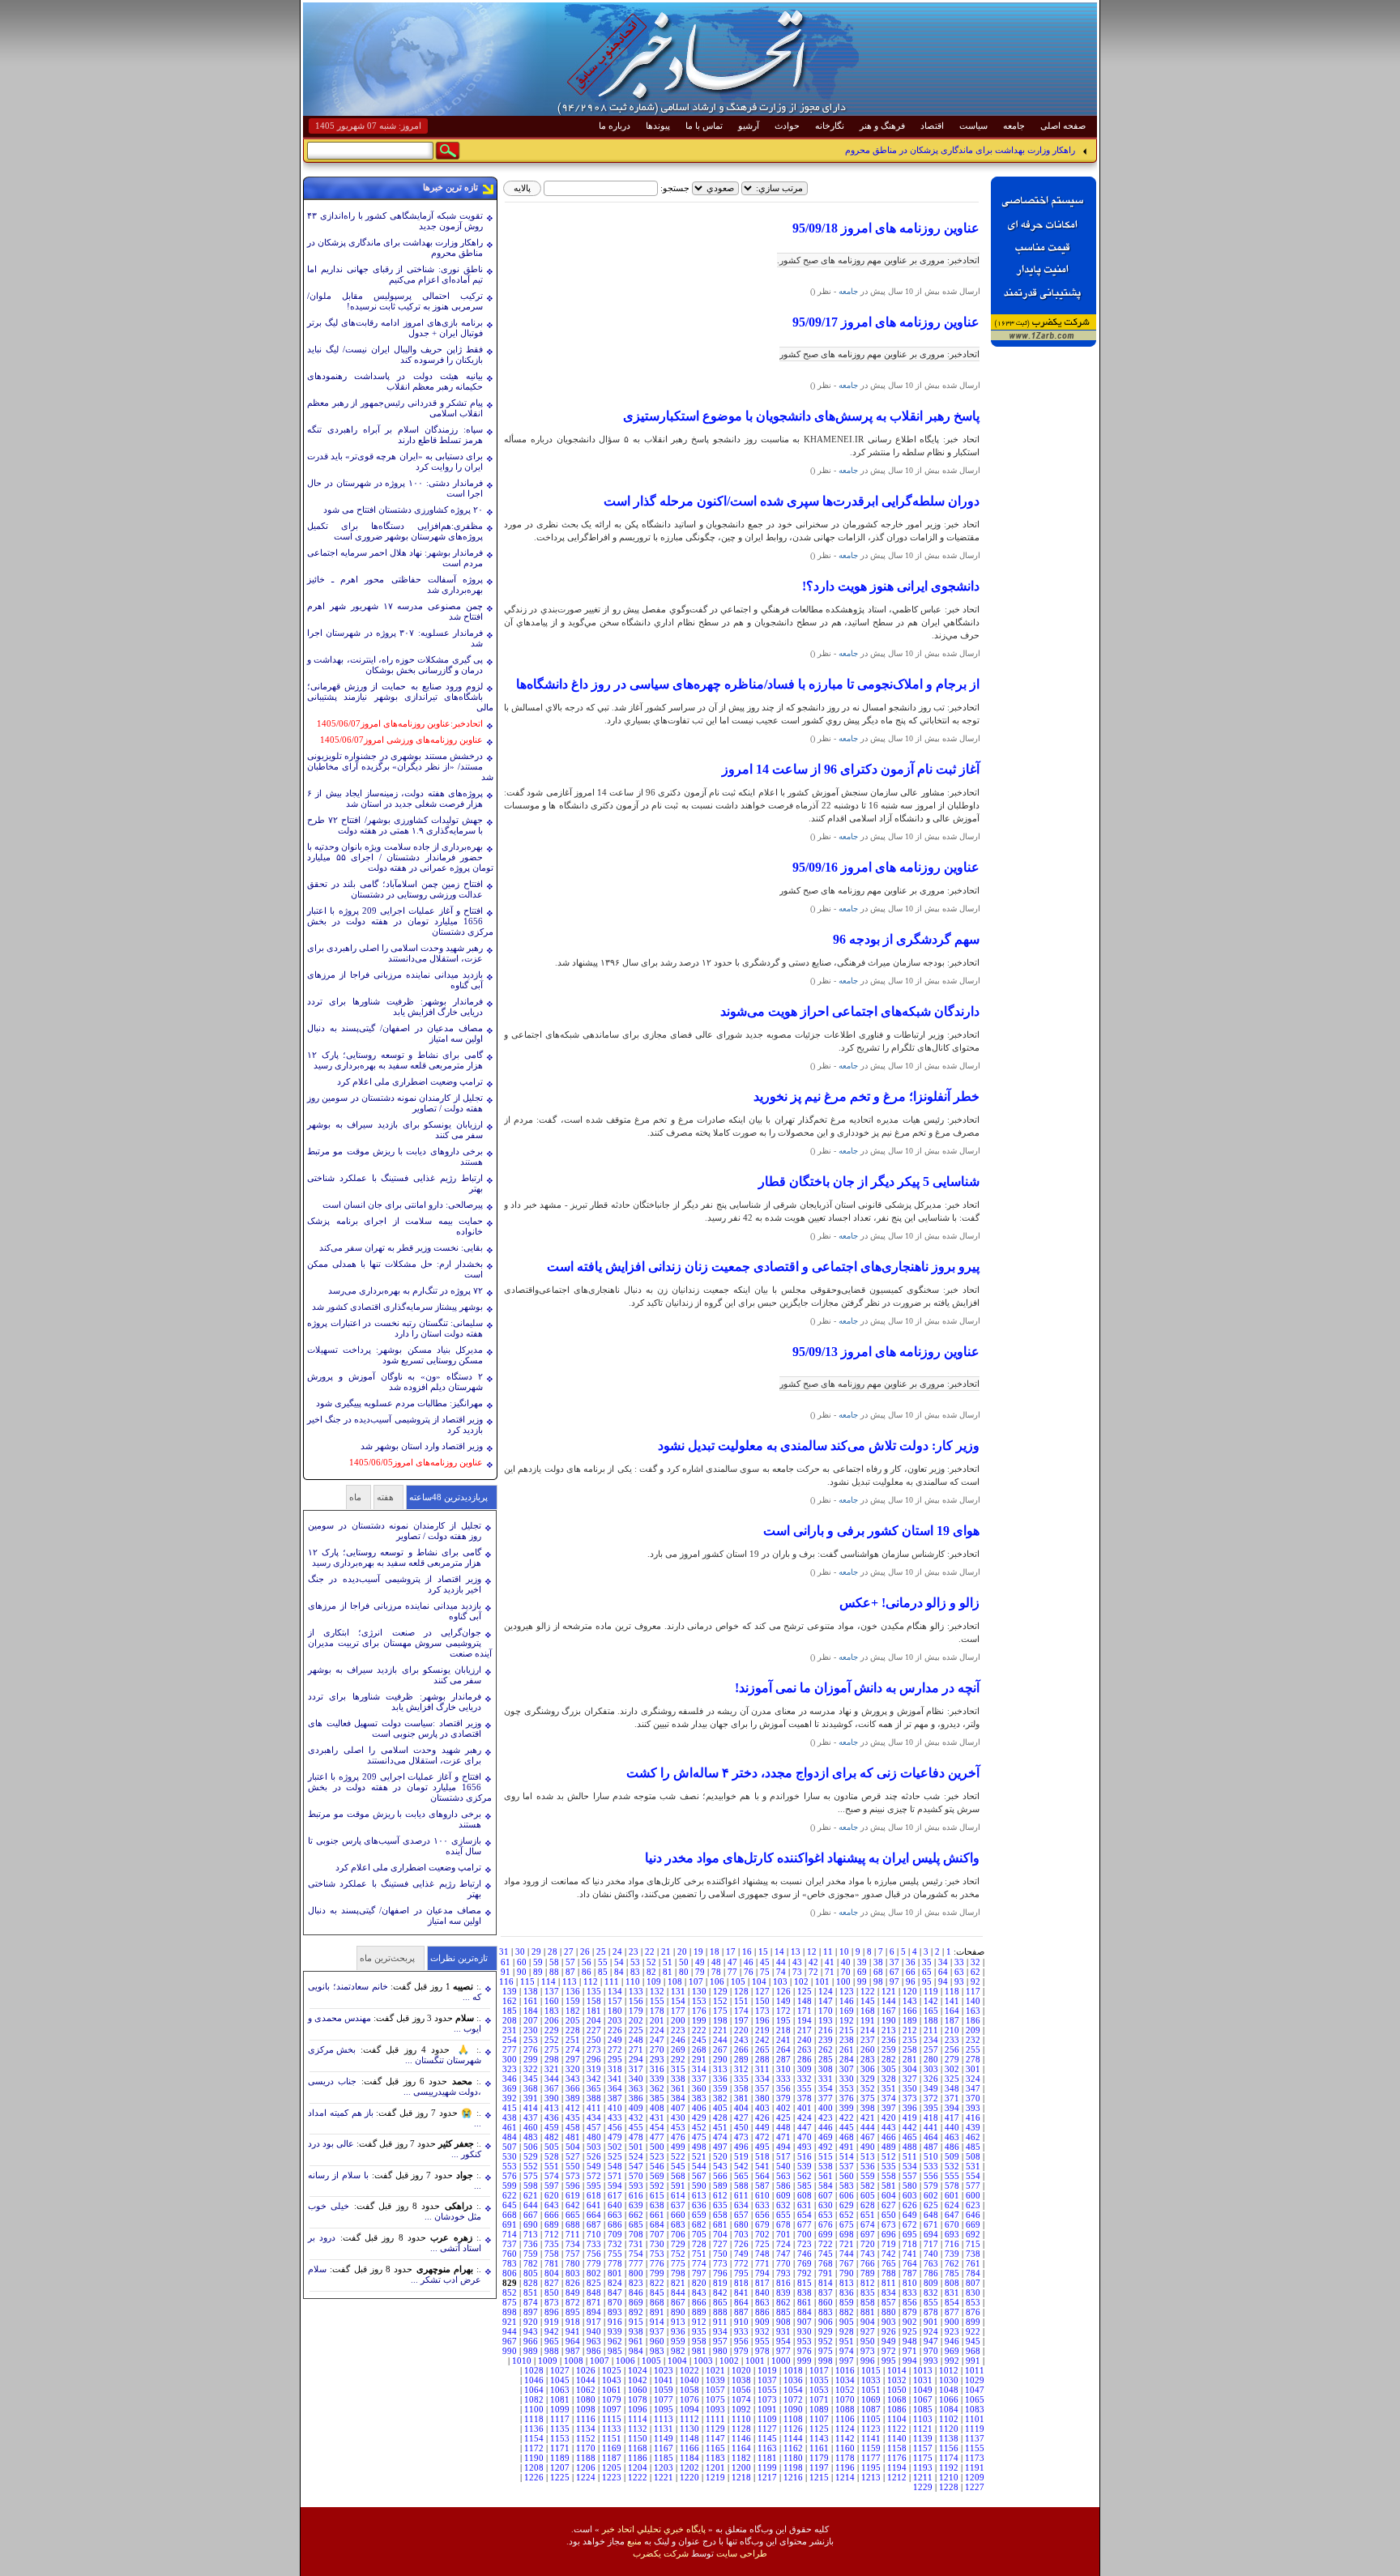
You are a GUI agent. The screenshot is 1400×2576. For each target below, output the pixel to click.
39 (862, 1962)
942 (552, 2331)
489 (889, 2147)
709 (615, 2234)
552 (531, 2166)
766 (868, 2263)
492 (826, 2147)
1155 (975, 2448)
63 (959, 1972)
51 (668, 1962)
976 (805, 2351)
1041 (664, 2380)
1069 (871, 2399)
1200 (741, 2467)
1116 (586, 2419)
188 (931, 2020)
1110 (741, 2419)
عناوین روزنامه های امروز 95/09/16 (886, 867)
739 (952, 2254)
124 (826, 1991)
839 (783, 2292)
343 (573, 2079)
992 (952, 2361)
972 (889, 2351)
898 (510, 2312)
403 (762, 2108)
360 (699, 2088)
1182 (741, 2458)
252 (552, 2040)
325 (952, 2079)
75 (765, 1972)
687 (594, 2224)
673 (889, 2224)
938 (636, 2331)
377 (826, 2098)
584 (826, 2186)
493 (805, 2147)
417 (952, 2118)
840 (762, 2292)
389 (573, 2098)
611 (741, 2195)
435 (573, 2118)
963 (594, 2341)
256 (952, 2049)
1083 (975, 2409)
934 (720, 2331)
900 (952, 2322)
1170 (586, 2448)
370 (973, 2098)
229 (552, 2030)
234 (931, 2040)
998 (826, 2361)
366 (573, 2088)
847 (615, 2292)
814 (826, 2283)
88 (554, 1972)
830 (973, 2292)
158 (594, 2001)
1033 (871, 2380)
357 (762, 2088)
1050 (897, 2390)
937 (657, 2331)
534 (910, 2166)
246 (678, 2040)
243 (741, 2040)
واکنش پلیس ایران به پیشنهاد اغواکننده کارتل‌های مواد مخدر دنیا (812, 1858)
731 (636, 2244)
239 (826, 2040)
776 (657, 2263)
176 (699, 2011)
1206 (586, 2467)
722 (826, 2244)
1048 (949, 2390)
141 (952, 2001)
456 (615, 2127)
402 (783, 2108)
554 (973, 2176)
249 (615, 2040)
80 (684, 1972)
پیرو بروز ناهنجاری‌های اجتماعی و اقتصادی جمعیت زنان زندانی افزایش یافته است (763, 1267)
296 (594, 2059)
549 (594, 2166)
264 (783, 2049)
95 (927, 1981)
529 (531, 2156)
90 (522, 1972)
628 (868, 2205)
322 (531, 2069)
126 (783, 1991)
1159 (871, 2448)
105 (738, 1981)
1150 (638, 2438)
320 (573, 2069)
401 (805, 2108)
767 (847, 2263)
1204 (638, 2467)
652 (847, 2215)
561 (826, 2176)
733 (594, 2244)
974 (847, 2351)
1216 (793, 2477)
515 (826, 2156)
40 (846, 1962)
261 (847, 2049)
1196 (845, 2467)
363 (636, 2088)
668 (510, 2215)
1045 (560, 2380)
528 (552, 2156)
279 (952, 2059)
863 (762, 2302)
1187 (612, 2458)
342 (594, 2079)
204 (594, 2020)
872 (573, 2302)
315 (678, 2069)
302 (952, 2069)
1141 (871, 2438)
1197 (819, 2467)
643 (552, 2205)
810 (910, 2283)
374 (889, 2098)
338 (678, 2079)
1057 (715, 2390)
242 (762, 2040)
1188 (586, 2458)
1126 (793, 2429)
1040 (689, 2380)
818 (741, 2283)
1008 (574, 2361)
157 (615, 2001)
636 (699, 2205)
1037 (767, 2380)
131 (678, 1991)
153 (699, 2001)
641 (594, 2205)
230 (531, 2030)
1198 (793, 2467)
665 (573, 2215)
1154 (534, 2438)
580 (910, 2186)
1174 (949, 2458)
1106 (845, 2419)
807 (973, 2283)
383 (699, 2098)
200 (678, 2020)
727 (720, 2244)
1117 (560, 2419)
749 (741, 2254)
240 (805, 2040)
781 (552, 2263)
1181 (767, 2458)
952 (826, 2341)
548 (615, 2166)
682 (699, 2224)
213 (889, 2030)
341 (615, 2079)
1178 (845, 2458)
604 (889, 2195)
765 (889, 2263)
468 (847, 2137)
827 (552, 2283)
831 (952, 2292)
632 (783, 2205)
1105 (871, 2419)
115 (527, 1981)
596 (573, 2186)
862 (783, 2302)
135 (594, 1991)
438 (510, 2118)
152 (720, 2001)
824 (615, 2283)
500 (657, 2147)
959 (678, 2341)
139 (510, 1991)
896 (552, 2312)
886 (762, 2312)
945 (973, 2341)
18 (715, 1951)
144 (889, 2001)
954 (783, 2341)
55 (603, 1962)
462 (973, 2137)
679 (762, 2224)
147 (826, 2001)
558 (889, 2176)
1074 (741, 2399)
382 (720, 2098)
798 (678, 2273)
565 (741, 2176)
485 (973, 2147)
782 (531, 2263)
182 (573, 2011)
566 (720, 2176)
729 (678, 2244)
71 (830, 1972)
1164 (741, 2448)
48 (716, 1962)
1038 (741, 2380)
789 (868, 2273)
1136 (534, 2429)
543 (720, 2166)
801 (615, 2273)
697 (868, 2234)
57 (570, 1962)
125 (805, 1991)
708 (636, 2234)
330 (847, 2079)
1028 (534, 2370)
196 (762, 2020)
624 (952, 2205)
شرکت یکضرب (661, 2553)
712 (552, 2234)
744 (847, 2254)
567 (699, 2176)
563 (783, 2176)
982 (678, 2351)
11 (828, 1951)
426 (762, 2118)
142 (931, 2001)
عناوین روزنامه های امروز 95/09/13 (886, 1352)
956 (741, 2341)
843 (699, 2292)
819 (720, 2283)
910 (741, 2322)
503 (594, 2147)
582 (868, 2186)
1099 (560, 2409)
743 (868, 2254)
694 (931, 2234)
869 (636, 2302)
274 (573, 2049)
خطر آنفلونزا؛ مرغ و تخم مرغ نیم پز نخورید (866, 1096)
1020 (741, 2370)
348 (952, 2088)
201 (657, 2020)
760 (510, 2254)
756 (594, 2254)
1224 (586, 2477)
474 (720, 2137)
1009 (548, 2361)
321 (552, 2069)
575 (531, 2176)
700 (805, 2234)
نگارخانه (830, 126)
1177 (871, 2458)
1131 (664, 2429)
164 (952, 2011)
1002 (729, 2361)
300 (510, 2059)
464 (931, 2137)
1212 (897, 2477)
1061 (612, 2390)
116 (506, 1981)
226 (615, 2030)
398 (868, 2108)
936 (678, 2331)
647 (952, 2215)
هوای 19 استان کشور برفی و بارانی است (871, 1531)
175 (720, 2011)
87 (570, 1972)
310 (783, 2069)
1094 (689, 2409)
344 (552, 2079)
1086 (897, 2409)
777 (636, 2263)
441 (931, 2127)
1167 (664, 2448)
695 (910, 2234)
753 (657, 2254)
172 (783, 2011)
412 (573, 2108)
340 (636, 2079)
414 (531, 2108)
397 (889, 2108)
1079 (612, 2399)
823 (636, 2283)
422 (847, 2118)
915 (636, 2322)
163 (973, 2011)
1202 (689, 2467)
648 (931, 2215)
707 (657, 2234)
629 (847, 2205)
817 (762, 2283)
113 (570, 1981)
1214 (845, 2477)
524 (636, 2156)
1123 (871, 2429)
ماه (355, 1497)
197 (741, 2020)
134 (615, 1991)
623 (973, 2205)
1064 (534, 2390)
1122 (897, 2429)
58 (554, 1962)
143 (910, 2001)
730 (657, 2244)
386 (636, 2098)
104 (759, 1981)
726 (741, 2244)
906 (826, 2322)
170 (826, 2011)
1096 (638, 2409)
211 (931, 2030)
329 (868, 2079)
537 (847, 2166)
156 (636, 2001)
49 (700, 1962)
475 (699, 2137)
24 (617, 1951)
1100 (534, 2409)
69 (862, 1972)
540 (783, 2166)
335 (741, 2079)
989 (531, 2351)
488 (910, 2147)
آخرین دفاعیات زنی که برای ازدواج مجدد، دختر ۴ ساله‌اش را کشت (803, 1773)
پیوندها (658, 126)
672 (910, 2224)
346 (510, 2079)
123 (847, 1991)
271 (636, 2049)
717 (931, 2244)
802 (594, 2273)
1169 (612, 2448)
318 (615, 2069)
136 (573, 1991)
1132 (638, 2429)
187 (952, 2020)
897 (531, 2312)
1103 (923, 2419)
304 (910, 2069)
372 (931, 2098)
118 (952, 1991)
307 (847, 2069)
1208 (534, 2467)
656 (762, 2215)
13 (796, 1951)
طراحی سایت (742, 2553)
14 (779, 1951)
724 (783, 2244)
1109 (767, 2419)
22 (650, 1951)
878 (931, 2312)
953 (805, 2341)
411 (594, 2108)
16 (747, 1951)
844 (678, 2292)
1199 (767, 2467)
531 (973, 2166)
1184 (689, 2458)
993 (931, 2361)
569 (657, 2176)
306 (868, 2069)
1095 (664, 2409)
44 (781, 1962)
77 (732, 1972)
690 (531, 2224)
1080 (586, 2399)
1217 (767, 2477)
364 (615, 2088)
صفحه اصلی (1063, 126)
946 (952, 2341)
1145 (767, 2438)
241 (783, 2040)
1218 (741, 2477)
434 (594, 2118)
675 (847, 2224)
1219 (715, 2477)
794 (762, 2273)
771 (762, 2263)
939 (615, 2331)
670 (952, 2224)
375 (868, 2098)
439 (973, 2127)
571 (615, 2176)
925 (910, 2331)
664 (594, 2215)
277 (510, 2049)
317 (636, 2069)
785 (952, 2273)
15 (763, 1951)
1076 (689, 2399)
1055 (767, 2390)
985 (615, 2351)
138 (531, 1991)
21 (666, 1951)
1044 (586, 2380)
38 (878, 1962)
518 (762, 2156)
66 (911, 1972)
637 (678, 2205)
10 (844, 1951)
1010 (522, 2361)
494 (783, 2147)
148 (805, 2001)
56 (587, 1962)
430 (678, 2118)
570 (636, 2176)
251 (573, 2040)
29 (536, 1951)
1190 (534, 2458)
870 (615, 2302)
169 (847, 2011)
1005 (651, 2361)
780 (573, 2263)
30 (520, 1951)
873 (552, 2302)
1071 (819, 2399)
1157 (923, 2448)
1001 (755, 2361)
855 (931, 2302)
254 (510, 2040)
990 (510, 2351)
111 (612, 1981)
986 (594, 2351)
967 (510, 2341)
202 (636, 2020)
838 (805, 2292)
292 (678, 2059)
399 (847, 2108)
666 (552, 2215)
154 (678, 2001)
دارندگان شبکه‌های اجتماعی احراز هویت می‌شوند (850, 1011)
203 (615, 2020)
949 (889, 2341)
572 (594, 2176)
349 (931, 2088)
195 (783, 2020)
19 (698, 1951)
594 (615, 2186)
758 (552, 2254)
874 (531, 2302)
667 (531, 2215)
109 (654, 1981)
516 (805, 2156)
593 (636, 2186)
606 (847, 2195)
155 (657, 2001)
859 (847, 2302)
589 (720, 2186)
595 (594, 2186)
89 (538, 1972)
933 (741, 2331)
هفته (385, 1497)
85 (603, 1972)
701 (783, 2234)
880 (889, 2312)
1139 (923, 2438)
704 (720, 2234)
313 (720, 2069)
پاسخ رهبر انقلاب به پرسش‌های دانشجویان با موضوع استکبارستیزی (801, 416)
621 (531, 2195)
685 (636, 2224)
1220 (689, 2477)
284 (847, 2059)
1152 (586, 2438)
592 (657, 2186)
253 (531, 2040)
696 (889, 2234)
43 (797, 1962)
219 (762, 2030)
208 (510, 2020)
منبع (634, 2541)
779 (594, 2263)
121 (889, 1991)
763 (931, 2263)
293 (657, 2059)
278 (973, 2059)
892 (636, 2312)
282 (889, 2059)
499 (678, 2147)
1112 (689, 2419)
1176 (897, 2458)
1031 (923, 2380)
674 (868, 2224)
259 (889, 2049)
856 (910, 2302)
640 (615, 2205)
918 (573, 2322)
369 (510, 2088)
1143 (819, 2438)
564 (762, 2176)
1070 (845, 2399)
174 (741, 2011)
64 (943, 1972)
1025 (612, 2370)
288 (762, 2059)
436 (552, 2118)
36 (911, 1962)
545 (678, 2166)
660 (678, 2215)
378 (805, 2098)
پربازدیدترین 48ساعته (448, 1497)
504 (573, 2147)
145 (868, 2001)
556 (931, 2176)
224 (657, 2030)
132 (657, 1991)
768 (826, 2263)
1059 (664, 2390)
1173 (975, 2458)
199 (699, 2020)
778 (615, 2263)
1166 (689, 2448)
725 (762, 2244)
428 (720, 2118)
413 (552, 2108)
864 (741, 2302)
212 (910, 2030)
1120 (949, 2429)
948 (910, 2341)
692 (973, 2234)
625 (931, 2205)
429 (699, 2118)
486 (952, 2147)
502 (615, 2147)
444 (868, 2127)
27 (569, 1951)
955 (762, 2341)
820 (699, 2283)
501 (636, 2147)
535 (889, 2166)
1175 (923, 2458)
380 (762, 2098)
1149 (664, 2438)
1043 (612, 2380)
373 (910, 2098)
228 (573, 2030)
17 (731, 1951)
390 (552, 2098)
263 (805, 2049)
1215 (819, 2477)
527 (573, 2156)
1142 (845, 2438)
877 (952, 2312)
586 (783, 2186)
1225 (560, 2477)
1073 (767, 2399)
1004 (677, 2361)
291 (699, 2059)
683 (678, 2224)
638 (657, 2205)
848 (594, 2292)
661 (657, 2215)
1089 (819, 2409)
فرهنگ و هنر (882, 126)
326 (931, 2079)
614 (678, 2195)
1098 (586, 2409)
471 (783, 2137)
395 (931, 2108)
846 (636, 2292)
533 (931, 2166)
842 (720, 2292)
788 (889, 2273)
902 (910, 2322)
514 (847, 2156)
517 (783, 2156)
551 (552, 2166)
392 (510, 2098)
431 (657, 2118)
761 (973, 2263)
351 (889, 2088)
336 (720, 2079)
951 (847, 2341)
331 (826, 2079)
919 (552, 2322)
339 (657, 2079)
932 (762, 2331)
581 (889, 2186)
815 (805, 2283)
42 (813, 1962)
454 (657, 2127)
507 (510, 2147)
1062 (586, 2390)
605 (868, 2195)
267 (720, 2049)
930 (805, 2331)
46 (749, 1962)
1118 (534, 2419)
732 (615, 2244)
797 (699, 2273)
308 (826, 2069)
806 (510, 2273)
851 (531, 2292)
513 (868, 2156)
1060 (638, 2390)
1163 (767, 2448)
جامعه (1014, 126)
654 (805, 2215)
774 (699, 2263)
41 (830, 1962)
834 (889, 2292)
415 (510, 2108)
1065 (975, 2399)
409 (636, 2108)
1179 (819, 2458)
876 (973, 2312)
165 (931, 2011)
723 (805, 2244)
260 (868, 2049)
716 (952, 2244)
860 (826, 2302)
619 (573, 2195)
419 (910, 2118)
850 (552, 2292)
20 (682, 1951)
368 (531, 2088)
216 (826, 2030)
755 (615, 2254)
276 (531, 2049)
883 (826, 2312)
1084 (949, 2409)
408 (657, 2108)
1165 (715, 2448)
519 (741, 2156)
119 (931, 1991)
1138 (949, 2438)
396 (910, 2108)
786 (931, 2273)
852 (510, 2292)
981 (699, 2351)
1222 (638, 2477)
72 (813, 1972)
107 (696, 1981)
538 (826, 2166)
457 (594, 2127)
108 (675, 1981)
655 (783, 2215)
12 (812, 1951)
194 (805, 2020)
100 (843, 1981)
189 (910, 2020)
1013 (923, 2370)
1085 (923, 2409)
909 (762, 2322)
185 (510, 2011)
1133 (612, 2429)
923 (952, 2331)
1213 (871, 2477)
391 (531, 2098)
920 (531, 2322)
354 (826, 2088)
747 (783, 2254)
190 (889, 2020)
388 (594, 2098)
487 (931, 2147)
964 (573, 2341)
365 (594, 2088)
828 (531, 2283)
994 (910, 2361)
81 (668, 1972)
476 (678, 2137)
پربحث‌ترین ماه (387, 1958)
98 (878, 1981)
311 (762, 2069)
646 (973, 2215)
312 (741, 2069)
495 (762, 2147)
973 (868, 2351)
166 (910, 2011)
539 (805, 2166)
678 (783, 2224)
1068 (897, 2399)
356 (783, 2088)
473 (741, 2137)
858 (868, 2302)
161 (531, 2001)
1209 (975, 2477)
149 (783, 2001)
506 (531, 2147)
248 (636, 2040)
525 (615, 2156)
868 (657, 2302)
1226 (534, 2477)
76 (749, 1972)
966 (531, 2341)
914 (657, 2322)
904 (868, 2322)
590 (699, 2186)
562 (805, 2176)
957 (720, 2341)
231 (510, 2030)
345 (531, 2079)
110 (633, 1981)
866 (699, 2302)
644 (531, 2205)
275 (552, 2049)
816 (783, 2283)
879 (910, 2312)
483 (531, 2137)
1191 (975, 2467)
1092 (741, 2409)
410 (615, 2108)
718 (910, 2244)
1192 (949, 2467)
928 (847, 2331)
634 (741, 2205)
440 (952, 2127)
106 (717, 1981)
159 (573, 2001)
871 (594, 2302)
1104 (897, 2419)
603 (910, 2195)
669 (973, 2224)
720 (868, 2244)
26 (585, 1951)
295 (615, 2059)
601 (952, 2195)
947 (931, 2341)
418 (931, 2118)
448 (783, 2127)
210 (952, 2030)
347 (973, 2088)
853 (973, 2302)
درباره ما (615, 126)
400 (826, 2108)
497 (720, 2147)
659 (699, 2215)
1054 (793, 2390)
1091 (767, 2409)
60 (522, 1962)
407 (678, 2108)
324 (973, 2079)
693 (952, 2234)
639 (636, 2205)
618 (594, 2195)
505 (552, 2147)
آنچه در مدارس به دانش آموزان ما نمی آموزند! (857, 1688)
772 (741, 2263)
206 (552, 2020)
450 (741, 2127)
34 (943, 1962)
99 (862, 1981)
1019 (767, 2370)
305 (889, 2069)
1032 (897, 2380)
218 (783, 2030)
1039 (715, 2380)
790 (847, 2273)
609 (783, 2195)
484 (510, 2137)
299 (531, 2059)
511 (910, 2156)
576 (510, 2176)
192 (847, 2020)
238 (847, 2040)
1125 (819, 2429)
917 (594, 2322)
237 (868, 2040)
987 (573, 2351)
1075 (715, 2399)
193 (826, 2020)
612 (720, 2195)
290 (720, 2059)
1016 (845, 2370)
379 (783, 2098)
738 (973, 2254)
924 (931, 2331)
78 (716, 1972)
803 (573, 2273)
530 (510, 2156)
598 (531, 2186)
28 (553, 1951)
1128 (741, 2429)
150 (762, 2001)
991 (973, 2361)
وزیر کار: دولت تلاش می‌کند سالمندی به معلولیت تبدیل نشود (819, 1446)
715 (973, 2244)
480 (594, 2137)
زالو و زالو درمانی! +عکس (909, 1603)
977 (783, 2351)
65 (927, 1972)
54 (619, 1962)
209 (973, 2030)
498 (699, 2147)
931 (783, 2331)
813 (847, 2283)
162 (510, 2001)
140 (973, 2001)
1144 (793, 2438)
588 (741, 2186)
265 (762, 2049)
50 (684, 1962)
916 (615, 2322)
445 (847, 2127)
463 (952, 2137)
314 (699, 2069)
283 (868, 2059)
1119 (975, 2429)
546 (657, 2166)
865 (720, 2302)
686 (615, 2224)
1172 (534, 2448)
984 (636, 2351)
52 (651, 1962)
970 (931, 2351)
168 (868, 2011)
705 (699, 2234)
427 (741, 2118)
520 (720, 2156)
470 (805, 2137)
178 (657, 2011)
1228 (949, 2487)
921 (510, 2322)
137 (552, 1991)
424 (805, 2118)
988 (552, 2351)
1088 (845, 2409)
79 (700, 1972)
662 (636, 2215)
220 (741, 2030)
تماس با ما (704, 126)
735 (552, 2244)
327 (910, 2079)
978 (762, 2351)
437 (531, 2118)
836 (847, 2292)
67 (894, 1972)
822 (657, 2283)
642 (573, 2205)
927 (868, 2331)
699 (826, 2234)
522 (678, 2156)
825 (594, 2283)
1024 (638, 2370)
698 (847, 2234)
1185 (664, 2458)
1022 (689, 2370)
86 (587, 1972)
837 (826, 2292)
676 (826, 2224)
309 (805, 2069)
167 (889, 2011)
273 (594, 2049)
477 (657, 2137)
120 (910, 1991)
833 (910, 2292)
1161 (819, 2448)
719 (889, 2244)
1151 (612, 2438)
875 (510, 2302)
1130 (689, 2429)
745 (826, 2254)
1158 (897, 2448)
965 (552, 2341)
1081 (560, 2399)
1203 (664, 2467)
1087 (871, 2409)
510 (931, 2156)
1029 (975, 2380)
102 (801, 1981)
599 (510, 2186)
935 (699, 2331)
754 (636, 2254)
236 (889, 2040)
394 (952, 2108)
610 (762, 2195)
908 (783, 2322)
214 (868, 2030)
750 (720, 2254)
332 (805, 2079)
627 (889, 2205)
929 (826, 2331)
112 (591, 1981)
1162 (793, 2448)
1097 (612, 2409)
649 (910, 2215)
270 (657, 2049)
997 (847, 2361)
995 (889, 2361)
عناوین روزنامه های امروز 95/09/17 (886, 322)
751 (699, 2254)
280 (931, 2059)
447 (805, 2127)
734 (573, 2244)
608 (805, 2195)
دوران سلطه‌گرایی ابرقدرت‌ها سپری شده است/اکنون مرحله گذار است (792, 501)
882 (847, 2312)
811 (889, 2283)
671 (931, 2224)
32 (975, 1962)
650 (889, 2215)
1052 (845, 2390)
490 (868, 2147)
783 (510, 2263)
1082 (534, 2399)
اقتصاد (932, 126)
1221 (664, 2477)
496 (741, 2147)
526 (594, 2156)
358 (741, 2088)
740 (931, 2254)
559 (868, 2176)
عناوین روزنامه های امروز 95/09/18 (886, 228)
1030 (949, 2380)
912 (699, 2322)
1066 (949, 2399)
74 (781, 1972)
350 (910, 2088)
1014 (897, 2370)
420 (889, 2118)
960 (657, 2341)
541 (762, 2166)
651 (868, 2215)
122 (868, 1991)
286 (805, 2059)
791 (826, 2273)
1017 (819, 2370)
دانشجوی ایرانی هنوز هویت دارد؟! (891, 586)
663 (615, 2215)
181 (594, 2011)
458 (573, 2127)
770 (783, 2263)
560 (847, 2176)
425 (783, 2118)
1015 (871, 2370)
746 (805, 2254)
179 (636, 2011)
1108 (793, 2419)
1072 (793, 2399)
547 (636, 2166)
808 (952, 2283)
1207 (560, 2467)
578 (952, 2186)
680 (741, 2224)
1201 (715, 2467)
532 (952, 2166)
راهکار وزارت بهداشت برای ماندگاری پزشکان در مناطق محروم (960, 150)
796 (720, 2273)
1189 (560, 2458)
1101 (975, 2419)
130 (699, 1991)
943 (531, 2331)
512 (889, 2156)
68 (878, 1972)
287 (783, 2059)
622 (510, 2195)
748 (762, 2254)
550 (573, 2166)
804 (552, 2273)
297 (573, 2059)
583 (847, 2186)
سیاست (973, 126)
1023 (664, 2370)
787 (910, 2273)
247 (657, 2040)
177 (678, 2011)
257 (931, 2049)
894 (594, 2312)
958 (699, 2341)
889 (699, 2312)
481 (573, 2137)
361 (678, 2088)
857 (889, 2302)
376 (847, 2098)
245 (699, 2040)
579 (931, 2186)
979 (741, 2351)
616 (636, 2195)
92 (975, 1981)
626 (910, 2205)
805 (531, 2273)
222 (699, 2030)
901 (931, 2322)
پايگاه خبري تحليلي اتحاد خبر (654, 2529)
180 (615, 2011)
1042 (638, 2380)
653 (826, 2215)
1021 (715, 2370)
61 (506, 1962)
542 (741, 2166)
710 (594, 2234)
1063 (560, 2390)
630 (826, 2205)
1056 (741, 2390)
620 (552, 2195)
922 (973, 2331)
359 (720, 2088)
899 (973, 2322)
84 (619, 1972)
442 (910, 2127)
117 (973, 1991)
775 (678, 2263)
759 (531, 2254)
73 (797, 1972)
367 (552, 2088)
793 (783, 2273)
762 (952, 2263)
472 (762, 2137)
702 (762, 2234)
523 (657, 2156)
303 (931, 2069)
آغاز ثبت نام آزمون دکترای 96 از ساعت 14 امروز (851, 769)
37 (894, 1962)
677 (805, 2224)
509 (952, 2156)
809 (931, 2283)
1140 (897, 2438)
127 (762, 1991)
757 (573, 2254)
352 (868, 2088)
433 (615, 2118)
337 (699, 2079)
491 (847, 2147)
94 (943, 1981)
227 (594, 2030)
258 (910, 2049)
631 (805, 2205)
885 (783, 2312)
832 (931, 2292)
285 (826, 2059)
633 (762, 2205)
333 (783, 2079)
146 (847, 2001)
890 (678, 2312)
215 (847, 2030)
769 (805, 2263)
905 (847, 2322)
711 (573, 2234)
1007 (600, 2361)
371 (952, 2098)
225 (636, 2030)
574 (552, 2176)
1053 (819, 2390)
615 (657, 2195)
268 (699, 2049)
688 (573, 2224)
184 (531, 2011)
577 (973, 2186)
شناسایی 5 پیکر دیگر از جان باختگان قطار (869, 1181)
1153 (560, 2438)
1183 (715, 2458)
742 (889, 2254)
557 (910, 2176)
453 (678, 2127)
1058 (689, 2390)
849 (573, 2292)
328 (889, 2079)
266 (741, 2049)
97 (894, 1981)
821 (678, 2283)
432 (636, 2118)
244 (720, 2040)
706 (678, 2234)
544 (699, 2166)
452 (699, 2127)
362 (657, 2088)
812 (868, 2283)
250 (594, 2040)
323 (510, 2069)
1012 (949, 2370)
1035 (819, 2380)
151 (741, 2001)
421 (868, 2118)
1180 (793, 2458)
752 (678, 2254)
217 (805, 2030)
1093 (715, 2409)
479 (615, 2137)
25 (601, 1951)
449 (762, 2127)
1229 (923, 2487)
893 (615, 2312)
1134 (586, 2429)
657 (741, 2215)
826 (573, 2283)
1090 (793, 2409)
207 (531, 2020)
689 (552, 2224)
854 (952, 2302)
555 (952, 2176)
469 (826, 2137)
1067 (923, 2399)
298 (552, 2059)
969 (952, 2351)
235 (910, 2040)
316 (657, 2069)
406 (699, 2108)
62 (975, 1972)
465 (910, 2137)
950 (868, 2341)
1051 (871, 2390)
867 (678, 2302)
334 (762, 2079)
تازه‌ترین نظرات (459, 1958)
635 (720, 2205)
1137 (975, 2438)
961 (636, 2341)
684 (657, 2224)
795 (741, 2273)
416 (973, 2118)
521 (699, 2156)
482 (552, 2137)
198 (720, 2020)
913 (678, 2322)
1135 (560, 2429)
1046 (534, 2380)
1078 (638, 2399)
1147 (715, 2438)
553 (510, 2166)
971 (910, 2351)
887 (741, 2312)
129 (720, 1991)
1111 (715, 2419)
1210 (949, 2477)
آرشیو (749, 126)
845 (657, 2292)
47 (732, 1962)
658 (720, 2215)
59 (538, 1962)
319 (594, 2069)
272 (615, 2049)
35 (927, 1962)
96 (911, 1981)
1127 (767, 2429)
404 (741, 2108)
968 (973, 2351)
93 (959, 1981)
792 (805, 2273)
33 (959, 1962)
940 (594, 2331)
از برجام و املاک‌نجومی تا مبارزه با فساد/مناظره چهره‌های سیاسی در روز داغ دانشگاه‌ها (748, 684)
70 (846, 1972)
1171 (560, 2448)
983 (657, 2351)
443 (889, 2127)
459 (552, 2127)
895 (573, 2312)
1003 (703, 2361)
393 (973, 2108)
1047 (975, 2390)
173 (762, 2011)
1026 (586, 2370)
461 (510, 2127)
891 (657, 2312)
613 (699, 2195)
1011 (975, 2370)
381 (741, 2098)
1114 (638, 2419)
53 (635, 1962)
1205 (612, 2467)
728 (699, 2244)
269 (678, 2049)
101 (822, 1981)
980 (720, 2351)
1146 (741, 2438)
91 (506, 1972)
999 (805, 2361)
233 (952, 2040)
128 (741, 1991)
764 (910, 2263)
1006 (625, 2361)
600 (973, 2195)
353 (847, 2088)
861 (805, 2302)
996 (868, 2361)
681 (720, 2224)
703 (741, 2234)
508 (973, 2156)
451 (720, 2127)
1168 (638, 2448)
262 (826, 2049)
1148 (689, 2438)
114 (548, 1981)
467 (868, 2137)
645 (510, 2205)
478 (636, 2137)
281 (910, 2059)
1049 (923, 2390)
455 (636, 2127)
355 (805, 2088)
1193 (923, 2467)
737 (510, 2244)
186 (973, 2020)
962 (615, 2341)
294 (636, 2059)
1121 (923, 2429)
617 (615, 2195)
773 (720, 2263)
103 (780, 1981)
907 (805, 2322)
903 (889, 2322)
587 (762, 2186)
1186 (638, 2458)
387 (615, 2098)
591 (678, 2186)
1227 (975, 2487)
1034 (845, 2380)
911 (720, 2322)
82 (651, 1972)
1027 (560, 2370)
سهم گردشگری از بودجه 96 (906, 939)
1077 (664, 2399)
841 (741, 2292)
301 (973, 2069)
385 (657, 2098)
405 (720, 2108)
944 (510, 2331)
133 (636, 1991)
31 (504, 1951)
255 (973, 2049)
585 (805, 2186)
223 (678, 2030)
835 (868, 2292)
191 (868, 2020)
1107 (819, 2419)
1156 (949, 2448)
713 (531, 2234)
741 (910, 2254)
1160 (845, 2448)
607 (826, 2195)
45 (765, 1962)
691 (510, 2224)
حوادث (787, 126)
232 (973, 2040)
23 (634, 1951)
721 (847, 2244)
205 (573, 2020)
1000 (781, 2361)
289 (741, 2059)
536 (868, 2166)
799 (657, 2273)
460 (531, 2127)
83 (635, 1972)
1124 (845, 2429)
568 (678, 2176)
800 (636, 2273)
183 (552, 2011)
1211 (923, 2477)
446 (826, 2127)
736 (531, 2244)
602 (931, 2195)
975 (826, 2351)
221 (720, 2030)
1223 (612, 2477)
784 (973, 2273)
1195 (871, 2467)
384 (678, 2098)
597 (552, 2186)
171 (805, 2011)
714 (510, 2234)
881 (868, 2312)
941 (573, 2331)
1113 (664, 2419)
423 (826, 2118)
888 (720, 2312)
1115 (612, 2419)
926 (889, 2331)
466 (889, 2137)
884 (805, 2312)
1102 (949, 2419)
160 (552, 2001)
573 (573, 2176)
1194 (897, 2467)
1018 (793, 2370)
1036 (793, 2380)
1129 (715, 2429)
